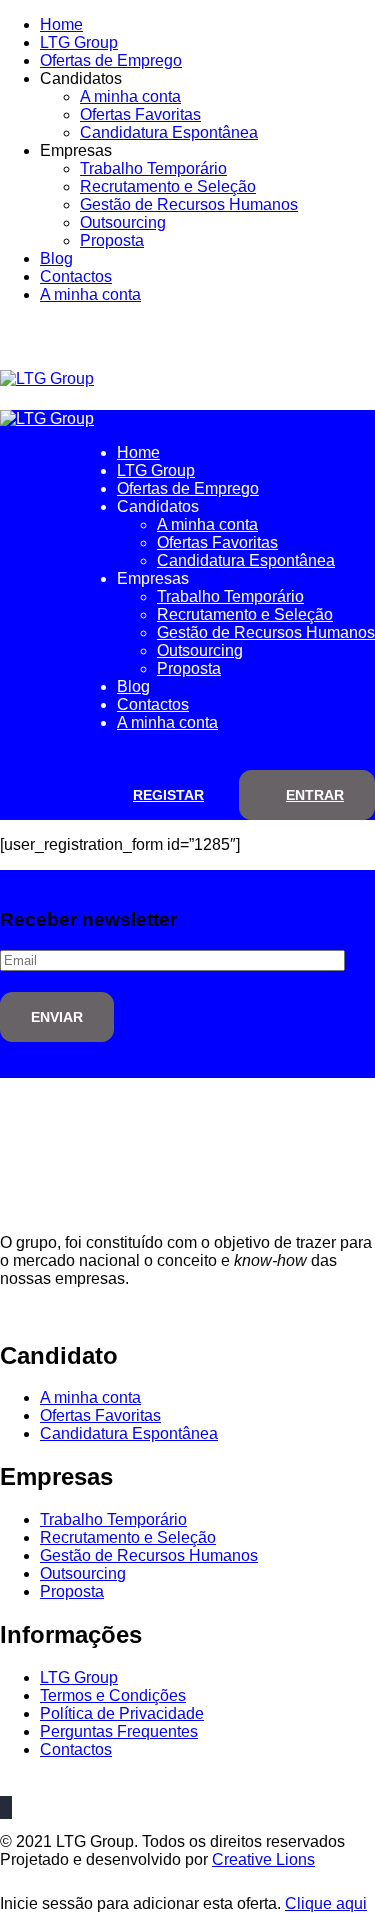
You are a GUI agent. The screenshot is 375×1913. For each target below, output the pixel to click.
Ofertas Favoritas (140, 114)
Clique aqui (326, 1903)
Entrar (315, 795)
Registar (168, 795)
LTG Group (79, 42)
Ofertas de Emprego (111, 60)
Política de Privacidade (122, 1713)
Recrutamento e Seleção (168, 186)
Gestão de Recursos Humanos (189, 204)
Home (61, 24)
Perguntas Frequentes (119, 1731)
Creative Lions (263, 1859)
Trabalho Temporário (153, 168)
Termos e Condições (113, 1695)
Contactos (76, 276)
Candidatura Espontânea (169, 132)
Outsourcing (123, 222)
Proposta (112, 240)
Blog (56, 258)
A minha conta (130, 96)
